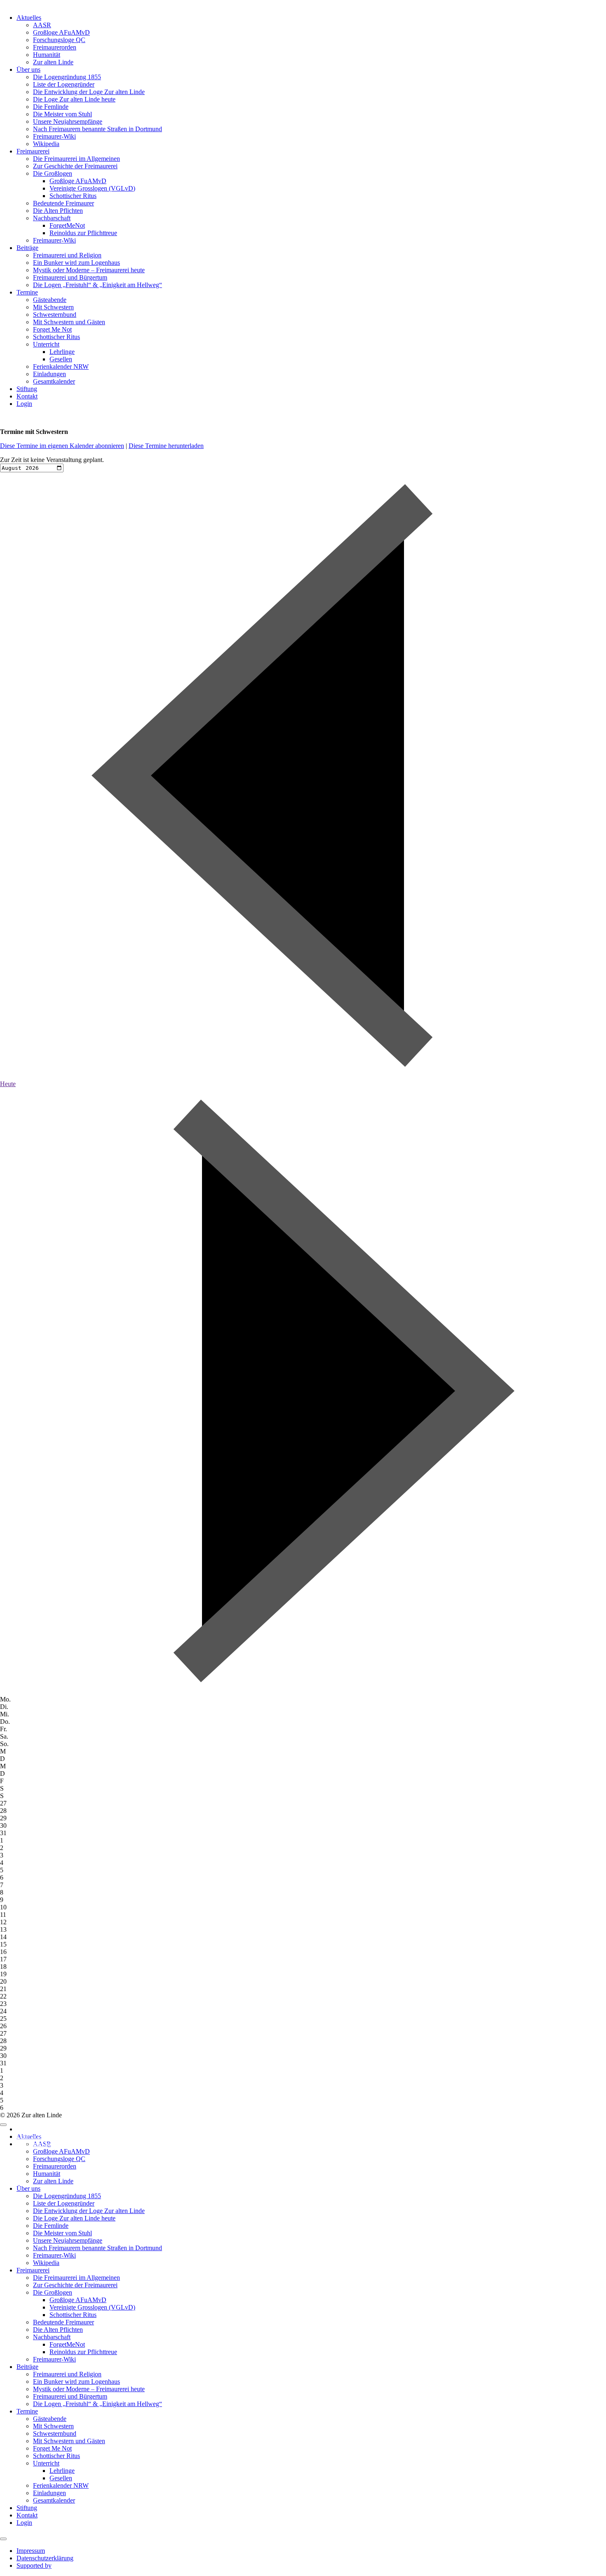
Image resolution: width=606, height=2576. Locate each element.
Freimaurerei (33, 151)
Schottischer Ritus (73, 196)
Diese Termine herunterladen (166, 446)
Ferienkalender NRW (61, 366)
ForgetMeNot (67, 225)
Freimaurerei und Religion (67, 255)
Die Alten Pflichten (58, 211)
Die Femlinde (51, 107)
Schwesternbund (55, 315)
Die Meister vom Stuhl (62, 114)
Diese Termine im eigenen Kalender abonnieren (62, 446)
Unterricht (46, 344)
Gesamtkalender (54, 381)
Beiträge (27, 248)
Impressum (31, 2129)
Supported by (34, 2144)
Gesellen (61, 359)
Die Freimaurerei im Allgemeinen (76, 159)
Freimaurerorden (55, 47)
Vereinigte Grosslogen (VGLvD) (92, 188)
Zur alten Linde (53, 62)
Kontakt (27, 396)
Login (24, 404)
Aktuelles (29, 18)
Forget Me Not (52, 329)
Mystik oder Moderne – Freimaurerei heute (89, 270)
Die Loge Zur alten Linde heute (74, 99)
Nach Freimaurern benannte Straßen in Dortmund (97, 129)
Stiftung (27, 389)
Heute (8, 1084)
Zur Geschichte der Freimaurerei (75, 166)
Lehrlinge (62, 352)
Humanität (47, 55)
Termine (27, 292)
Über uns (28, 70)
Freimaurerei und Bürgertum (70, 277)
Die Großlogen (53, 173)
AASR (42, 25)
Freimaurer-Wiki (54, 136)
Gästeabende (50, 300)
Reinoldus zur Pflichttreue (83, 233)
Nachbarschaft (52, 218)
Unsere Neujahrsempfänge (68, 121)
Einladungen (49, 374)
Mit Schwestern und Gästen (69, 322)
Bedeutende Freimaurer (63, 203)
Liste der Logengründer (64, 84)
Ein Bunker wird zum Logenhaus (76, 263)
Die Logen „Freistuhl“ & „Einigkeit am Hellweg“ (97, 285)
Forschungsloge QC (59, 40)
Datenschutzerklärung (45, 2136)
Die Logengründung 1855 (67, 77)
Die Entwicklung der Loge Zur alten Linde (89, 92)
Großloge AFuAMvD (61, 32)
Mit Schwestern (53, 307)
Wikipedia (46, 144)
